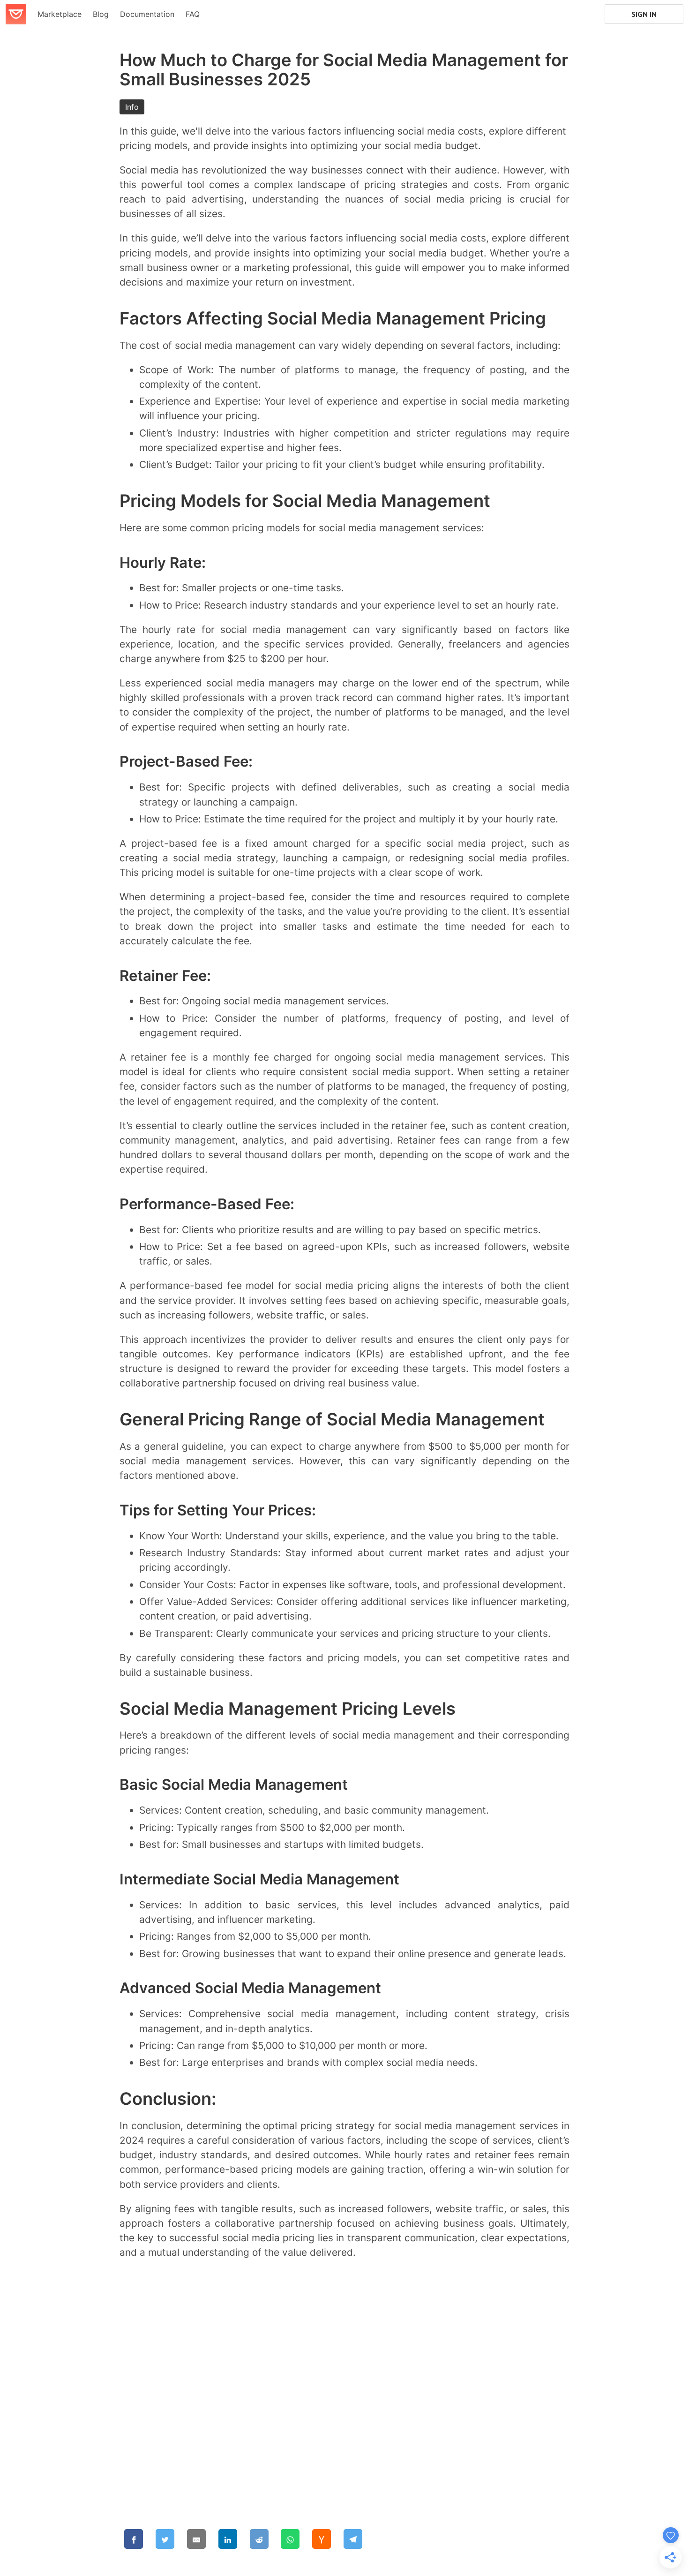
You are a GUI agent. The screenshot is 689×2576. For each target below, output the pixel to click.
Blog (101, 14)
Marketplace (60, 14)
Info (132, 107)
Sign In (644, 14)
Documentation (147, 14)
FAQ (193, 14)
